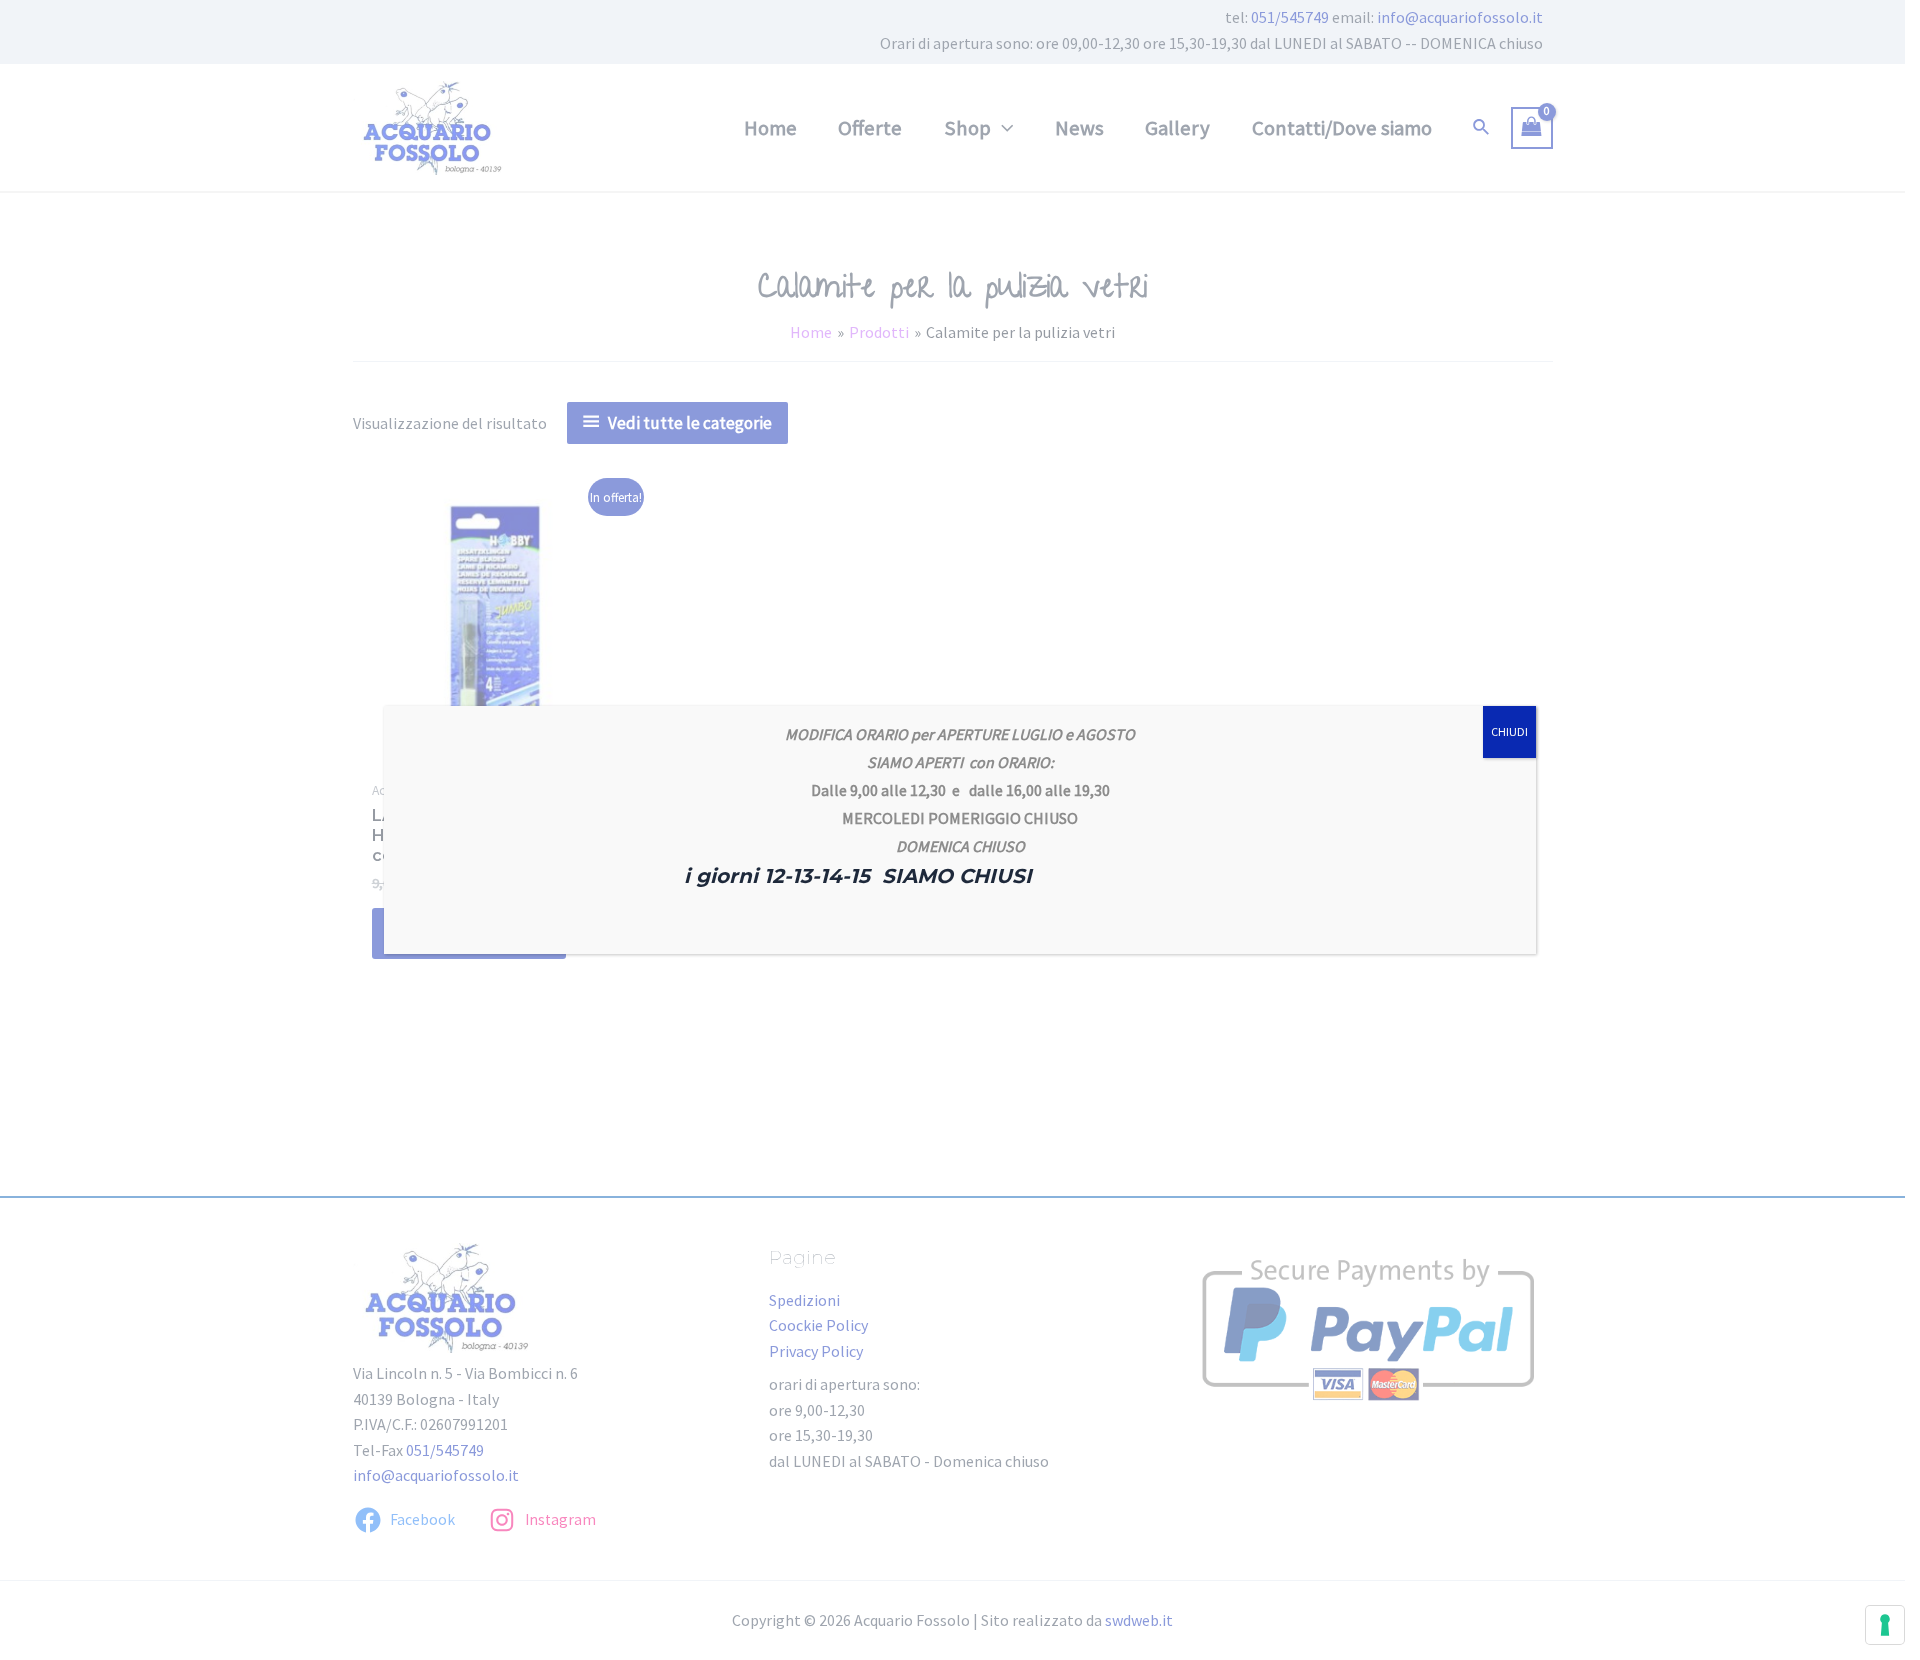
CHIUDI (1509, 731)
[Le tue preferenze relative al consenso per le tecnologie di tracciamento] (1885, 1625)
